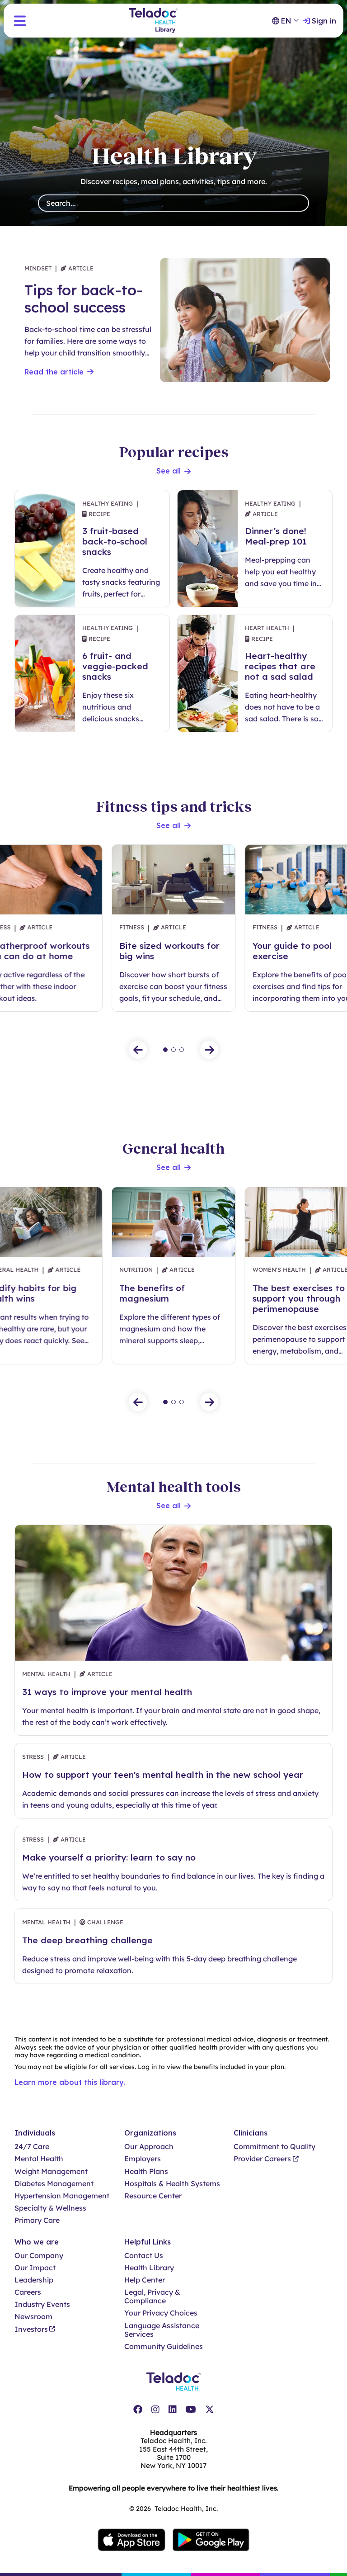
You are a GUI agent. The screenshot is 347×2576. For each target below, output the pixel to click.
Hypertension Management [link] (62, 2196)
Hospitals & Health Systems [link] (172, 2184)
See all (169, 471)
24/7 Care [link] (32, 2147)
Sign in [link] (324, 21)
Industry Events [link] (42, 2304)
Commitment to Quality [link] (274, 2147)
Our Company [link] (39, 2256)
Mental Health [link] (39, 2159)
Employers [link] (143, 2159)
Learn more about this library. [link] (70, 2082)
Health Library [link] (149, 2268)
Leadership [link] (34, 2280)
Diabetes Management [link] (54, 2184)
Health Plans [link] (146, 2171)
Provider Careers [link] (262, 2159)
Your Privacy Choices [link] (161, 2313)
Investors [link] (31, 2329)
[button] (20, 21)
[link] (138, 2410)
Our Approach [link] (149, 2147)
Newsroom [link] (33, 2317)
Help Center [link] (145, 2280)
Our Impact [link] (35, 2268)
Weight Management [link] (51, 2171)
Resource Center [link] (153, 2196)
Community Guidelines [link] (164, 2346)
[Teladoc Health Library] (153, 21)
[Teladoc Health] (173, 2382)
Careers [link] (28, 2292)
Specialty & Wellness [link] (50, 2208)
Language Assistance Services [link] (162, 2330)
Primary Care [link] (37, 2220)
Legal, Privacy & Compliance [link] (152, 2297)
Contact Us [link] (144, 2256)
